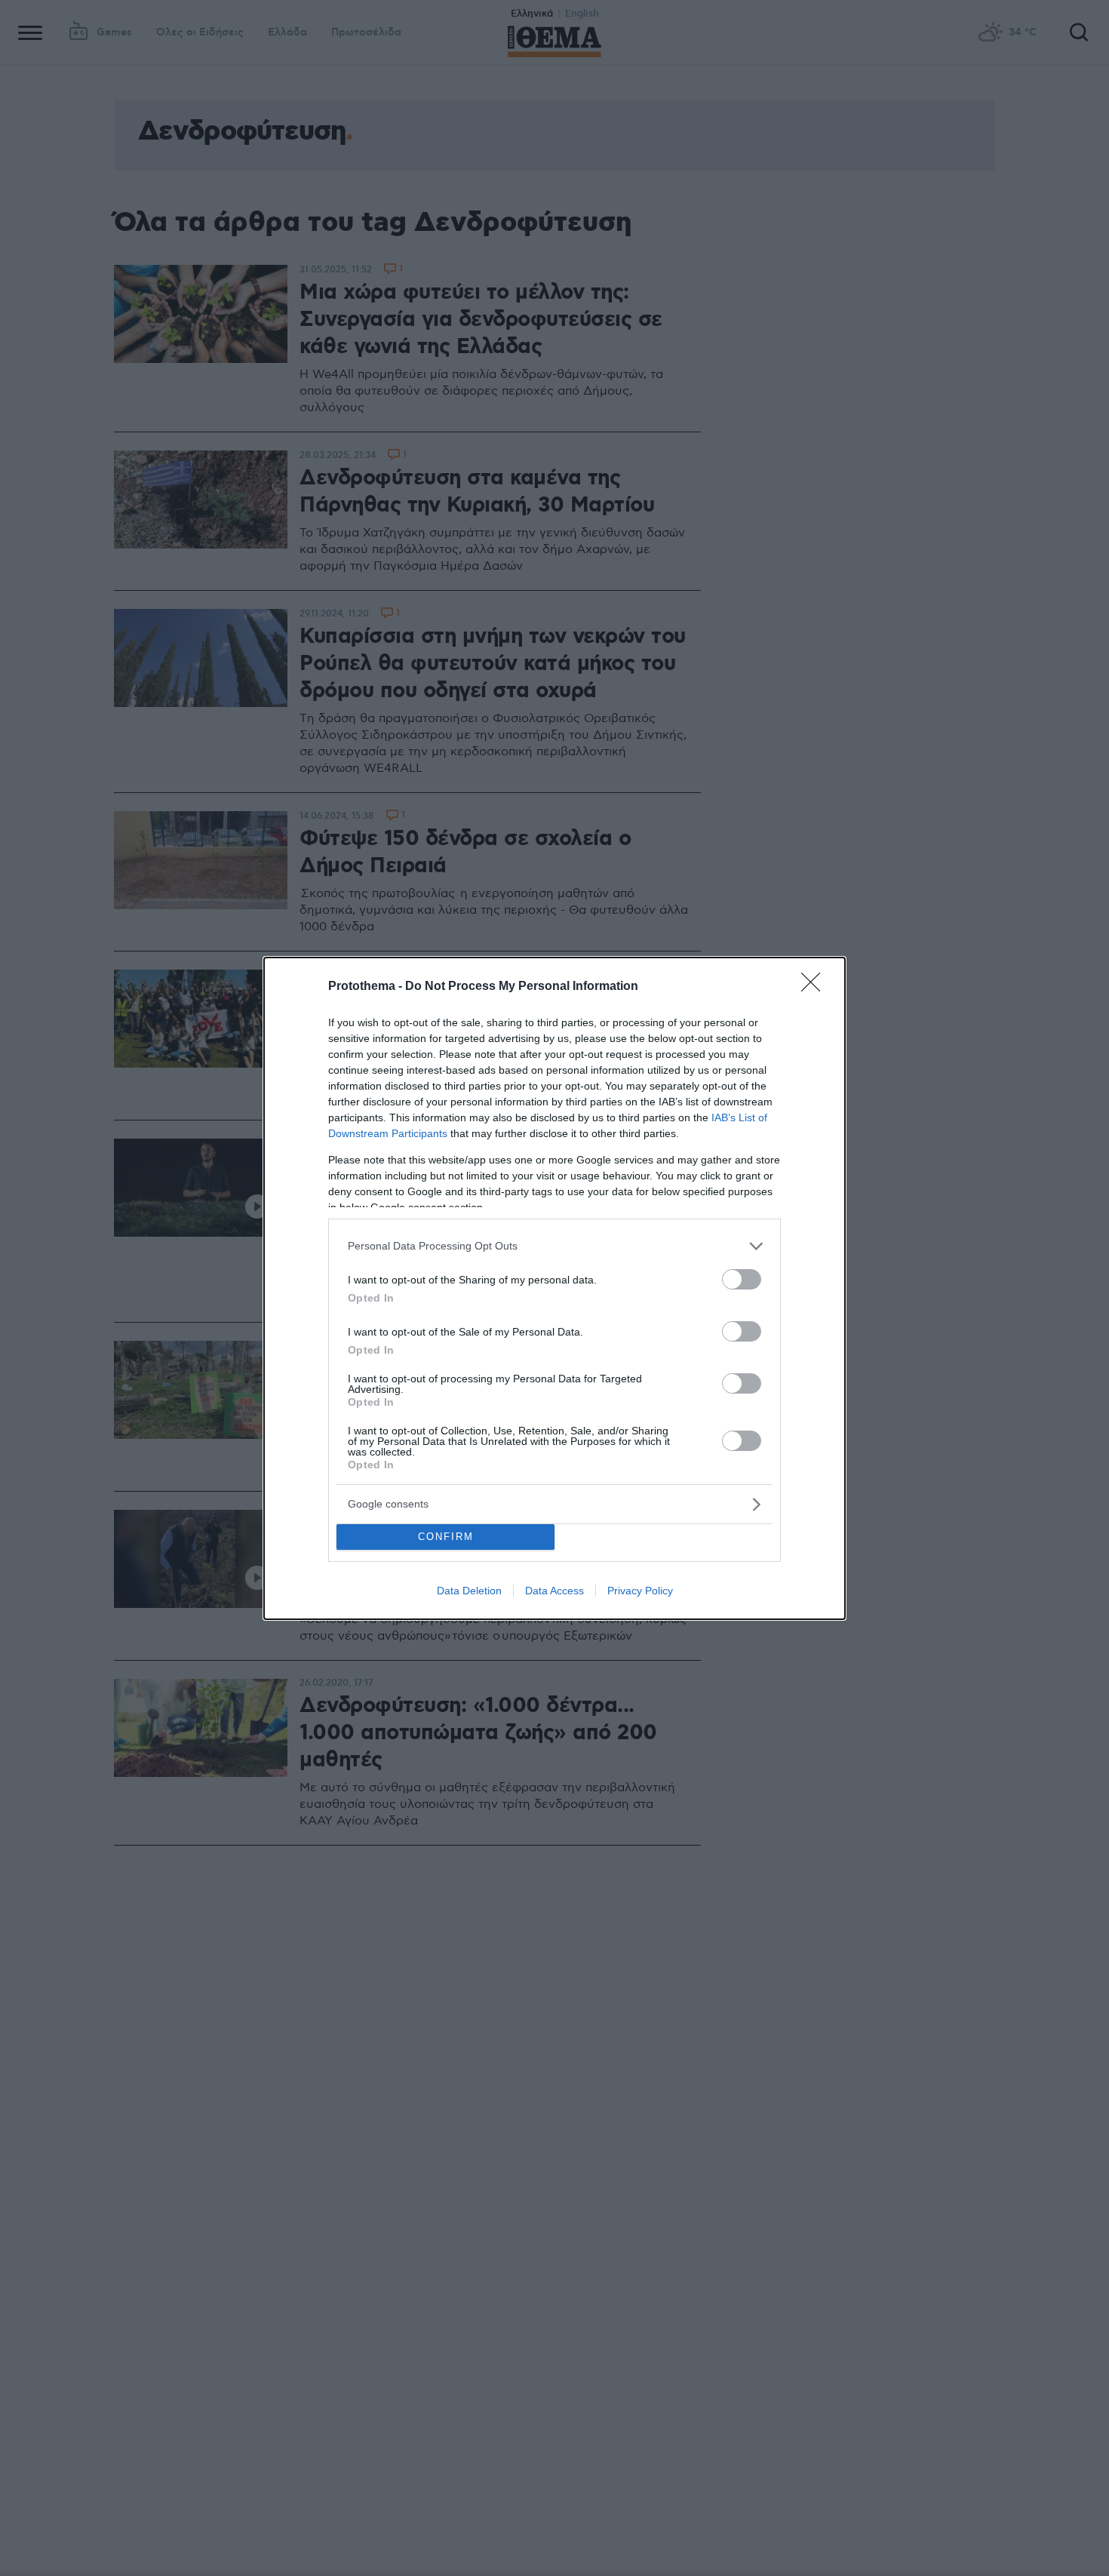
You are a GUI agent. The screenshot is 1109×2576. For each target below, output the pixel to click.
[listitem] (554, 1246)
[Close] (816, 987)
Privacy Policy (640, 1591)
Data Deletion (469, 1591)
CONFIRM (446, 1537)
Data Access (554, 1591)
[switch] (742, 1279)
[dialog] (554, 1288)
